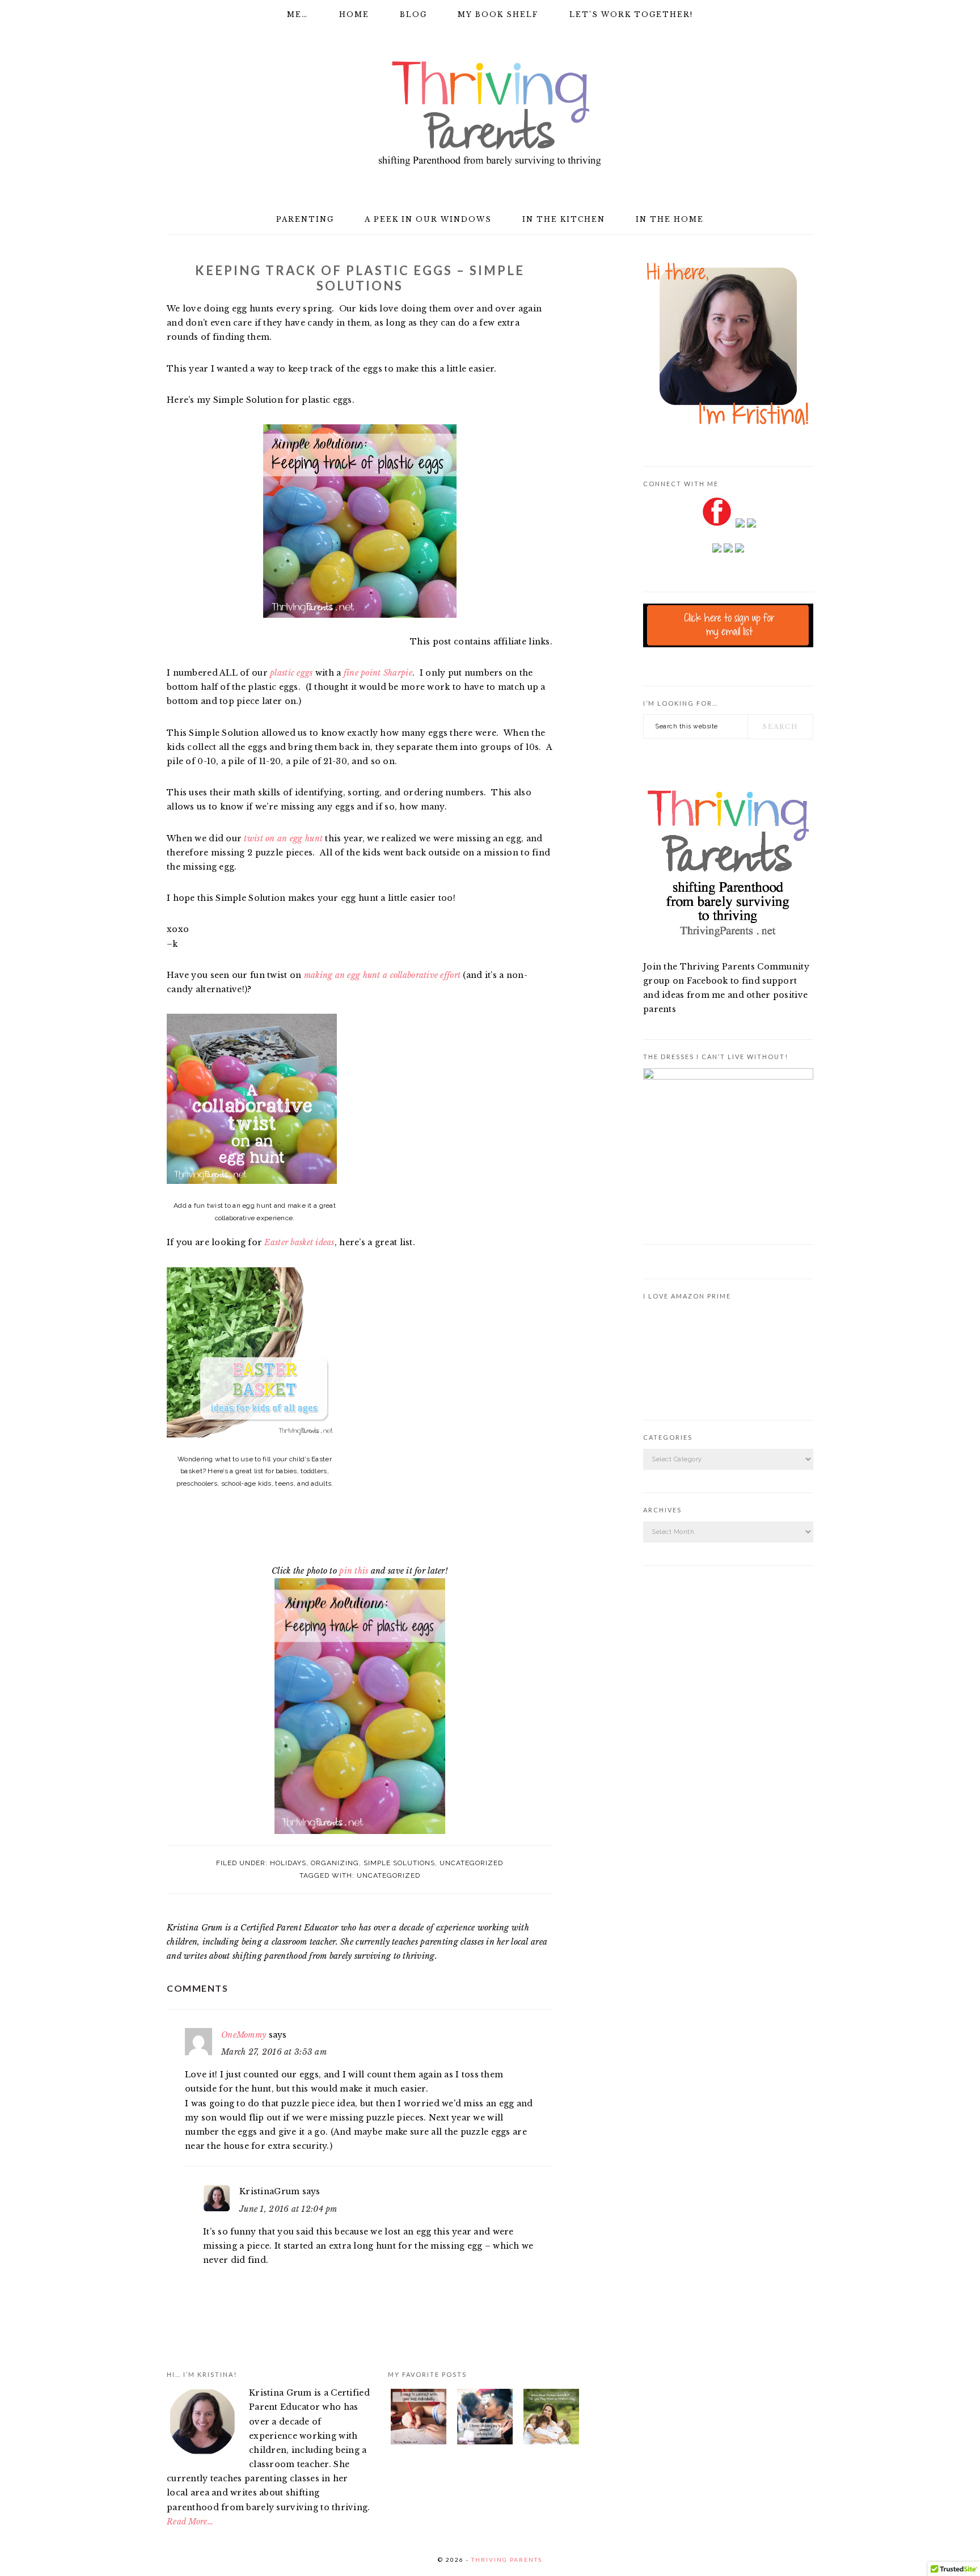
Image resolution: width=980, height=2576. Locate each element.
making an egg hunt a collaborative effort (382, 975)
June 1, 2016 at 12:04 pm (288, 2209)
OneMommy (244, 2035)
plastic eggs (291, 673)
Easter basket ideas (299, 1242)
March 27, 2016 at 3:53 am (274, 2052)
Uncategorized (471, 1863)
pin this (354, 1571)
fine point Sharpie (378, 673)
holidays (288, 1863)
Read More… (190, 2522)
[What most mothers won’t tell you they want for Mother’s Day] (551, 2419)
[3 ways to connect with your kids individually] (419, 2419)
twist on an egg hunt (283, 838)
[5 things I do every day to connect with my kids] (485, 2419)
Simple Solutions (399, 1863)
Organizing (335, 1863)
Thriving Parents (490, 114)
